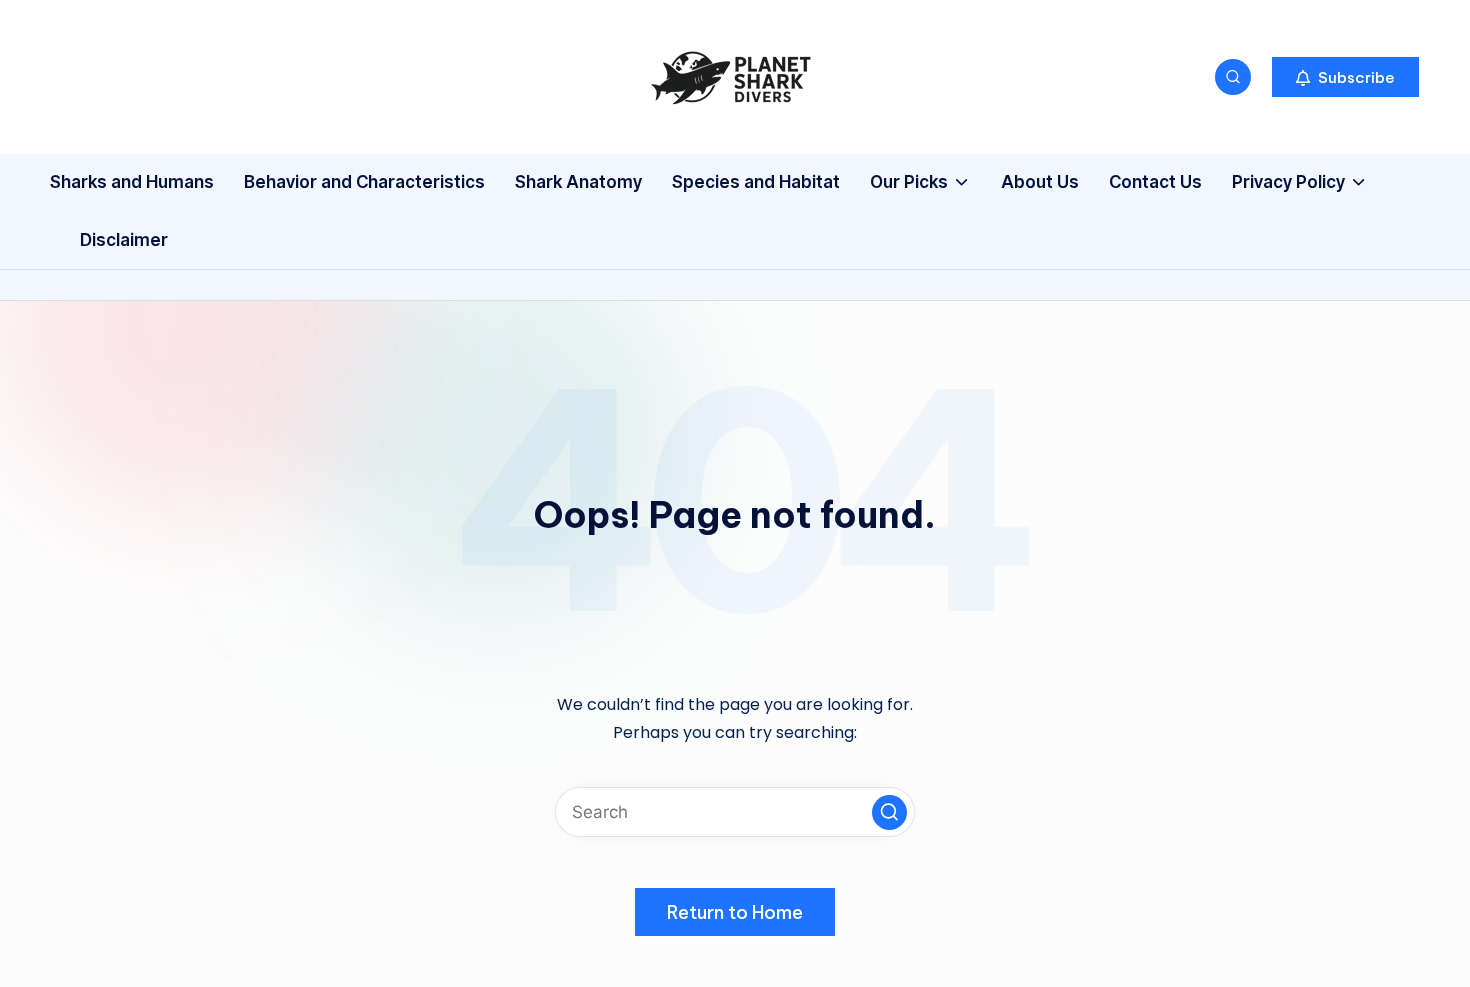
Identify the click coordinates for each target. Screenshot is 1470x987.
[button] (1345, 77)
